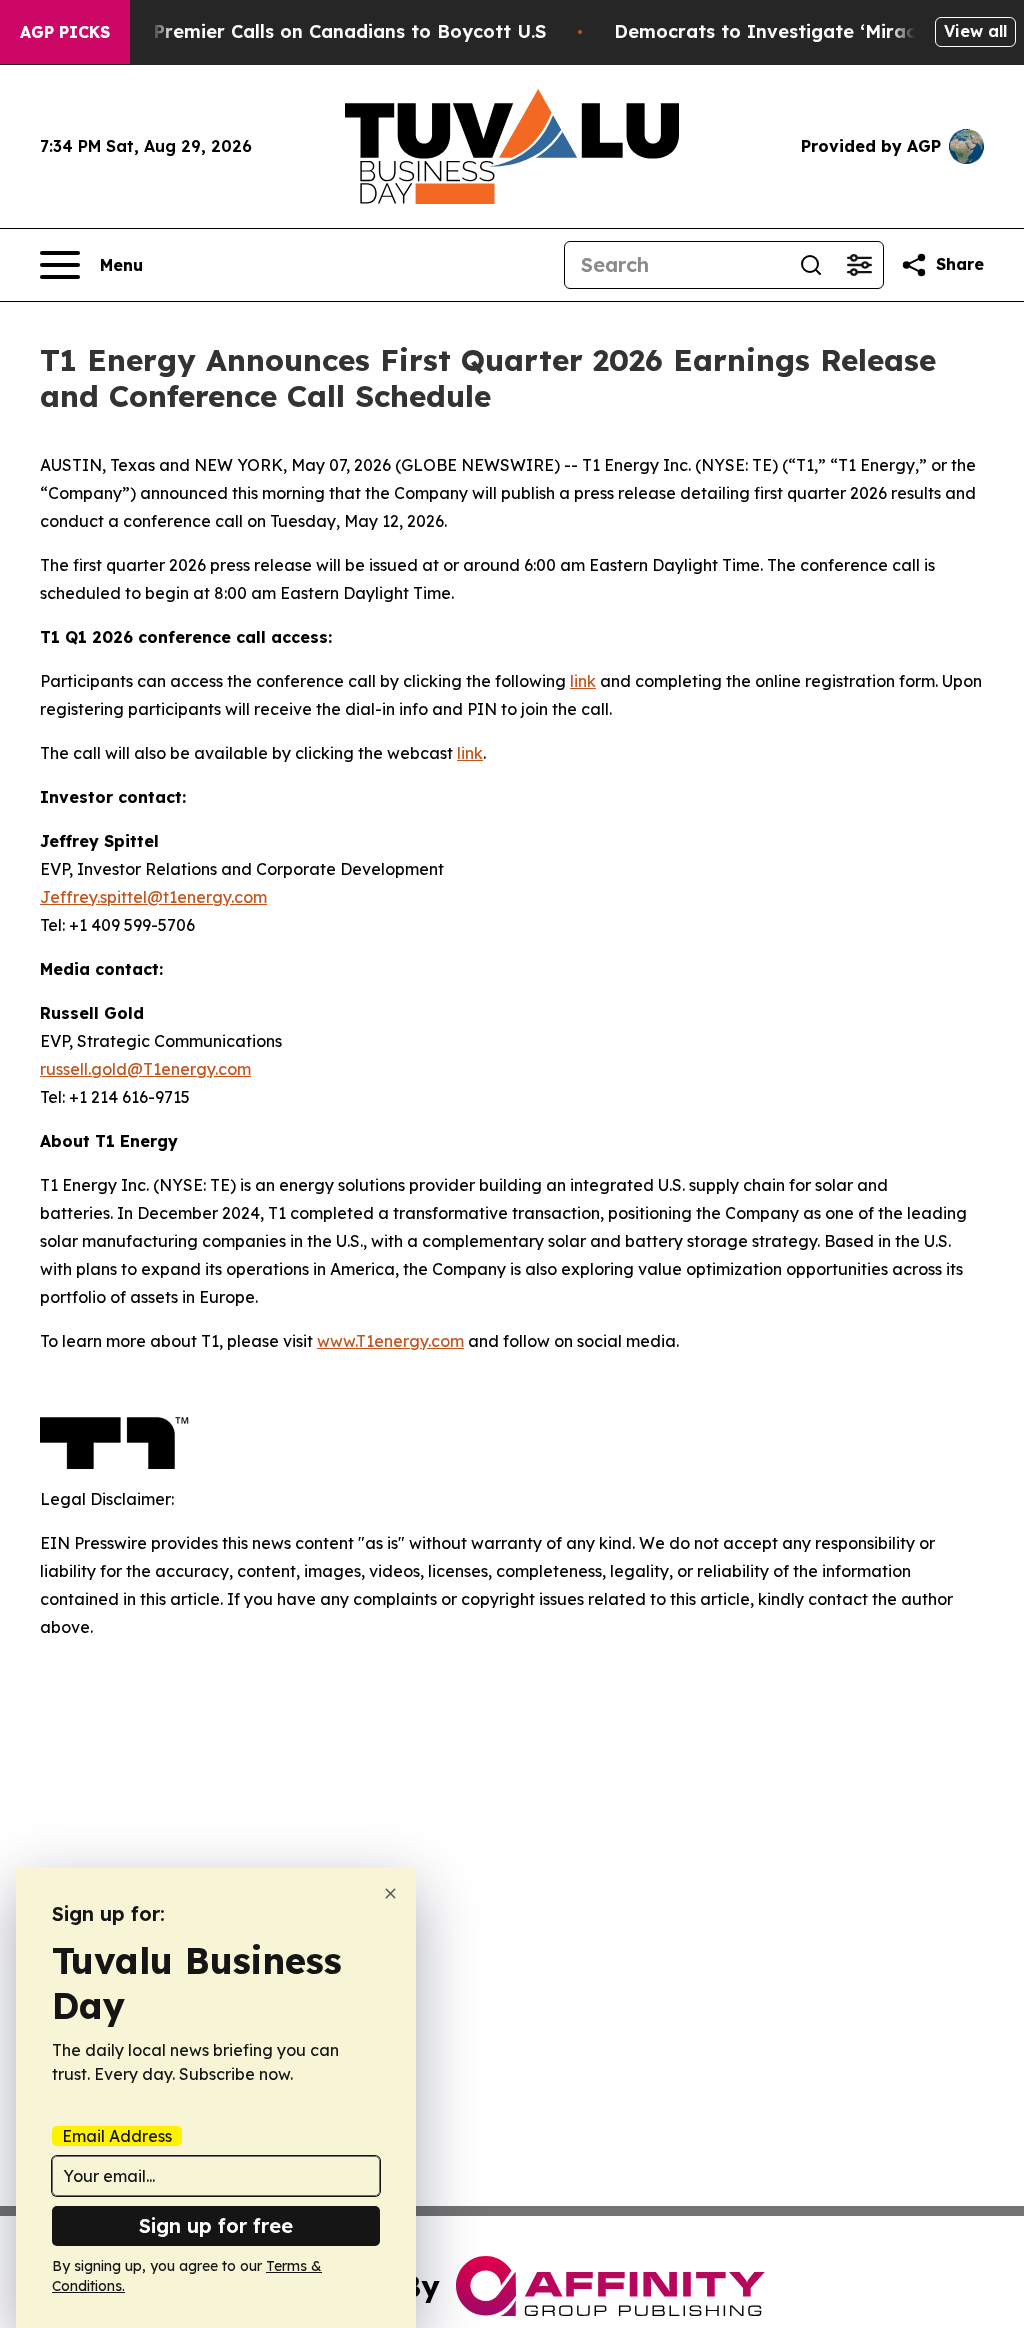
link (583, 681)
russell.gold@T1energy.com (145, 1069)
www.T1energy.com (390, 1341)
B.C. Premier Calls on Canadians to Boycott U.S (330, 31)
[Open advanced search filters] (859, 265)
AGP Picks (65, 32)
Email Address (117, 2136)
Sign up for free (216, 2225)
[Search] (811, 265)
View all (975, 31)
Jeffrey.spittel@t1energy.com (153, 897)
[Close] (390, 1893)
